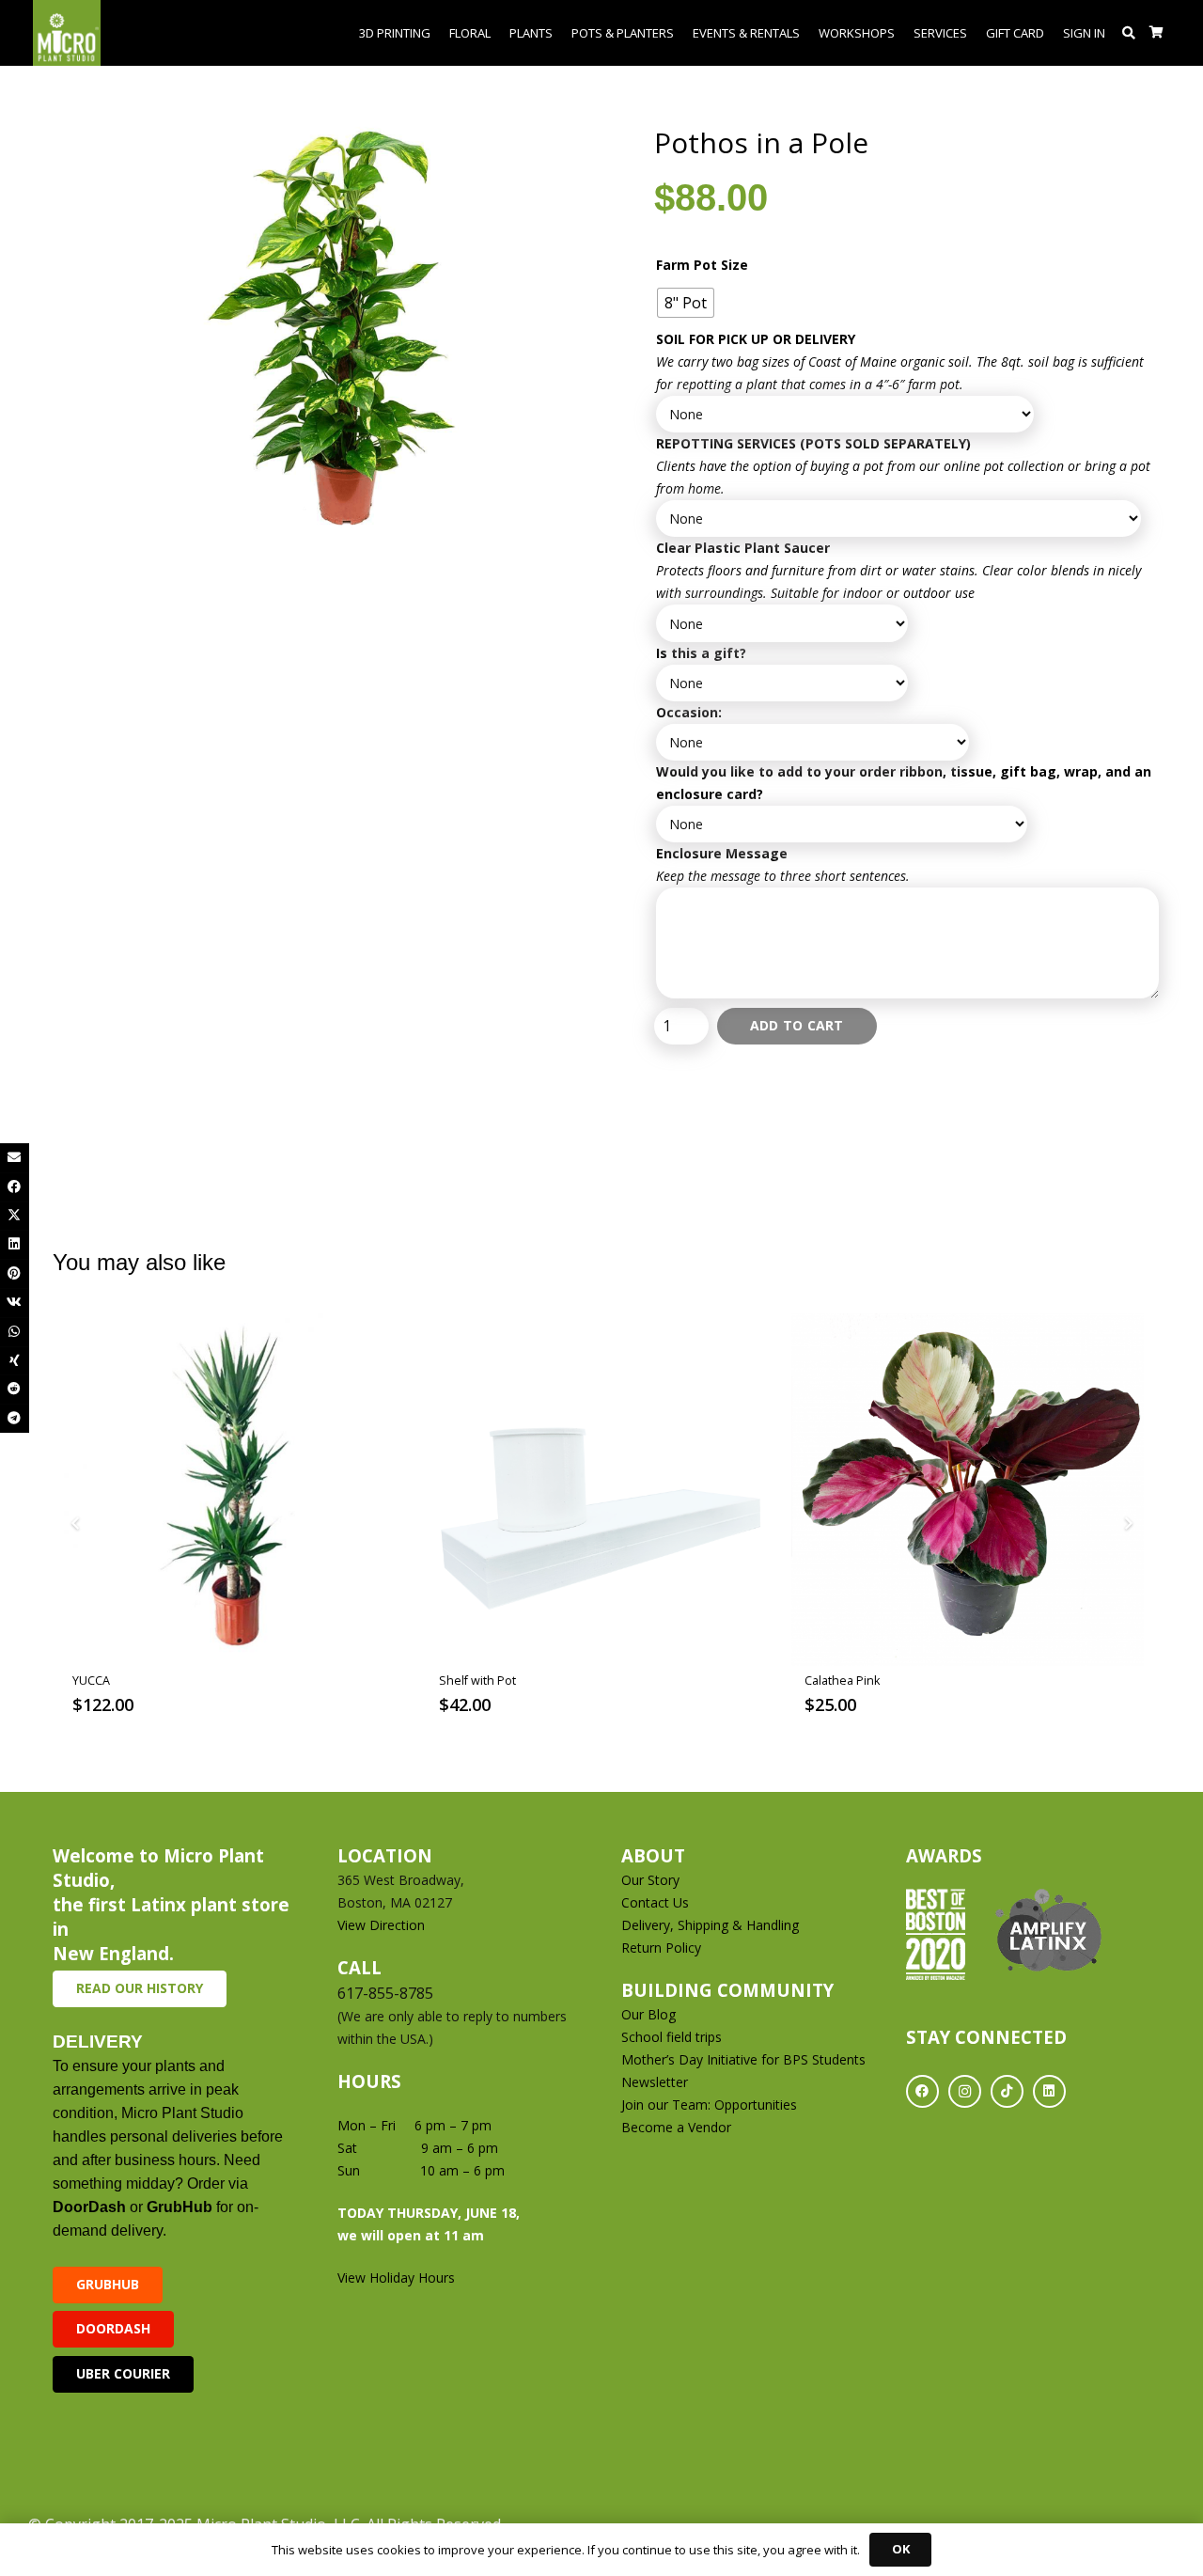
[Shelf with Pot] (236, 1490)
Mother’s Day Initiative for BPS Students (743, 2059)
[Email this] (15, 1158)
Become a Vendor (676, 2127)
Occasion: (689, 712)
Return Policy (661, 1948)
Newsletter (655, 2082)
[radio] (686, 303)
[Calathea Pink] (602, 1490)
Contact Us (655, 1902)
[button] (1129, 33)
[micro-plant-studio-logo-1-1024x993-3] (67, 33)
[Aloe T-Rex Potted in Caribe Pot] (968, 1490)
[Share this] (15, 1187)
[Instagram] (965, 2091)
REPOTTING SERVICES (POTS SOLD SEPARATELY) (813, 443)
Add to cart (797, 1025)
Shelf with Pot (112, 1681)
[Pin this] (15, 1273)
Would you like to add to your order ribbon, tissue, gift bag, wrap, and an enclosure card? (904, 783)
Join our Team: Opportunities (709, 2105)
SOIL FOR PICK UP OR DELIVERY (756, 339)
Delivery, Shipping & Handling (712, 1925)
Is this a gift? (701, 653)
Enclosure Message (722, 853)
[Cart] (1156, 33)
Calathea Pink (477, 1681)
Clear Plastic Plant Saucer (743, 548)
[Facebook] (922, 2091)
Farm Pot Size (702, 265)
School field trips (672, 2037)
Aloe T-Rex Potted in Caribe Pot (892, 1681)
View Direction (381, 1925)
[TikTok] (1007, 2091)
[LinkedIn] (1049, 2091)
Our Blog (648, 2014)
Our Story (650, 1880)
